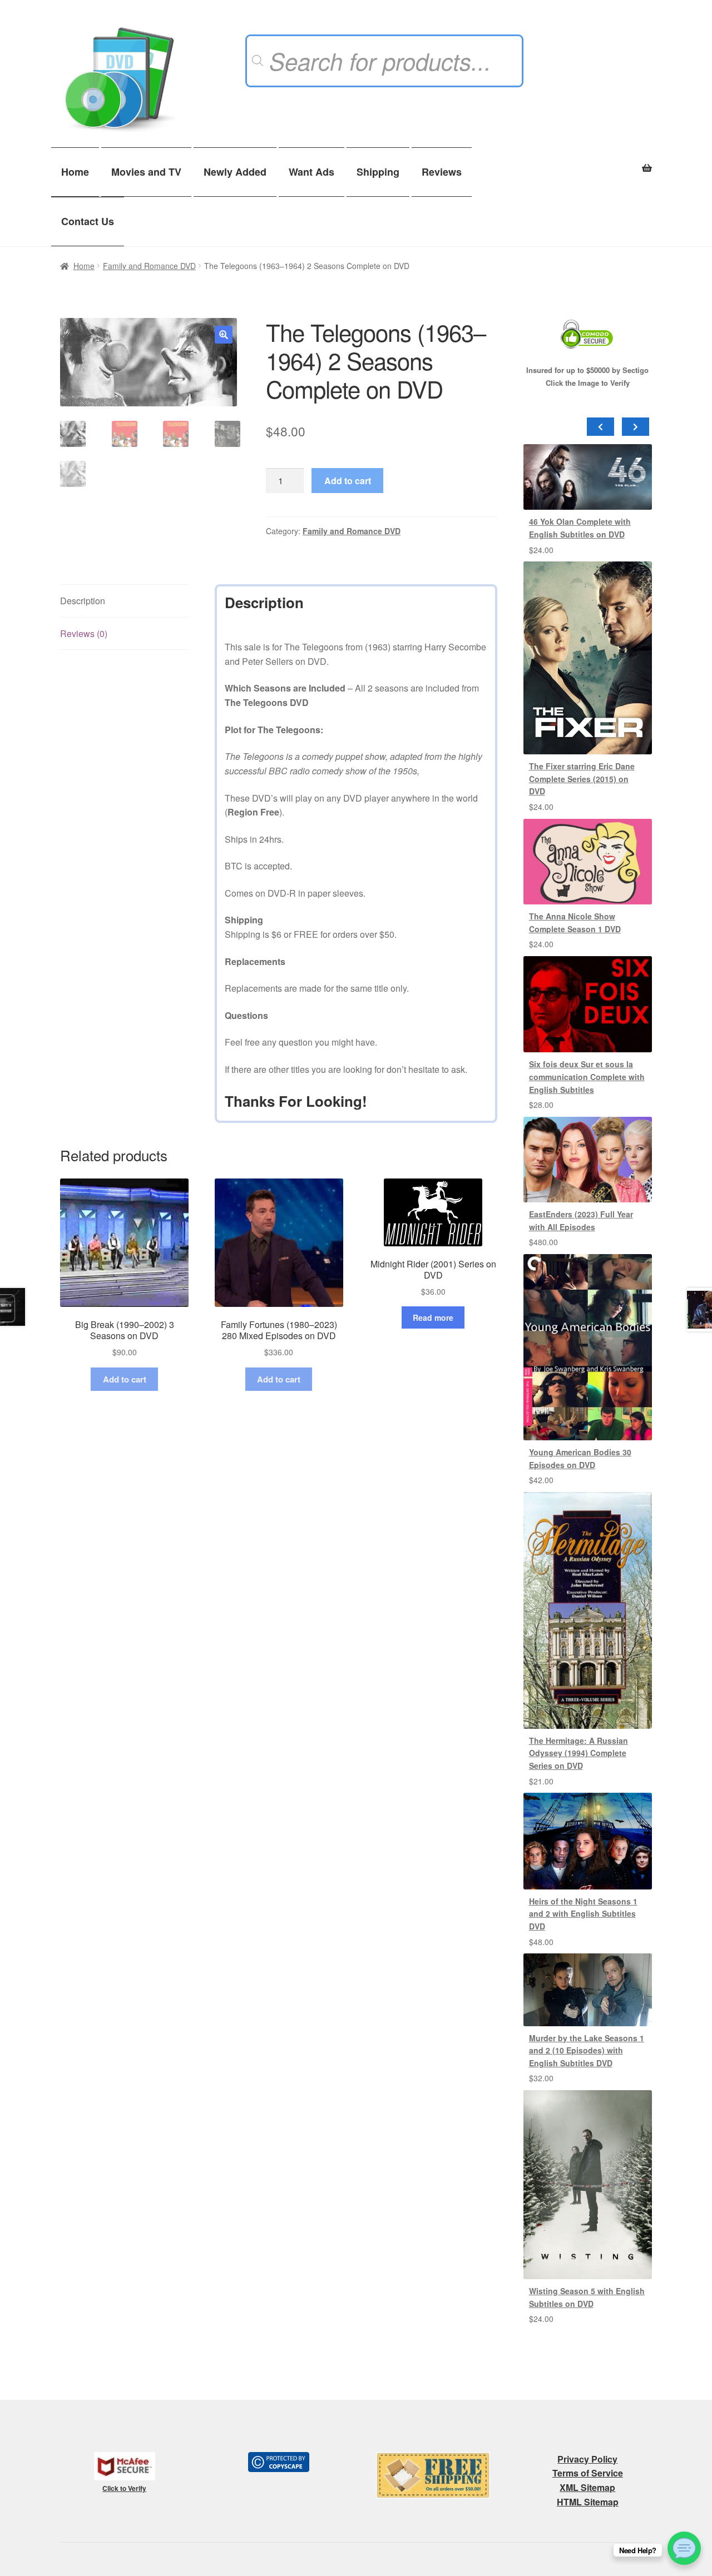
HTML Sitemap (588, 2502)
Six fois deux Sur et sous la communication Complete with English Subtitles (587, 1076)
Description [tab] (83, 601)
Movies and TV (146, 172)
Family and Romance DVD (149, 266)
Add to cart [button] (125, 1379)
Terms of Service (588, 2473)
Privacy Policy (587, 2459)
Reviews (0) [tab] (84, 633)
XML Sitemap (587, 2487)
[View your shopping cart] (588, 162)
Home (75, 172)
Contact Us (88, 221)
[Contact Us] (684, 2548)
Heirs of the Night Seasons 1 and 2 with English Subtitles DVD (583, 1914)
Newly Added (235, 172)
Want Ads (311, 172)
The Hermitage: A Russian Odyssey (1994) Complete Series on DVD (578, 1753)
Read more (433, 1317)
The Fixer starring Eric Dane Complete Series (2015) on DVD (582, 779)
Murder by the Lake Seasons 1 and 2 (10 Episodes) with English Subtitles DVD (587, 2050)
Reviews (442, 172)
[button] (224, 335)
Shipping (378, 172)
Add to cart (348, 481)
